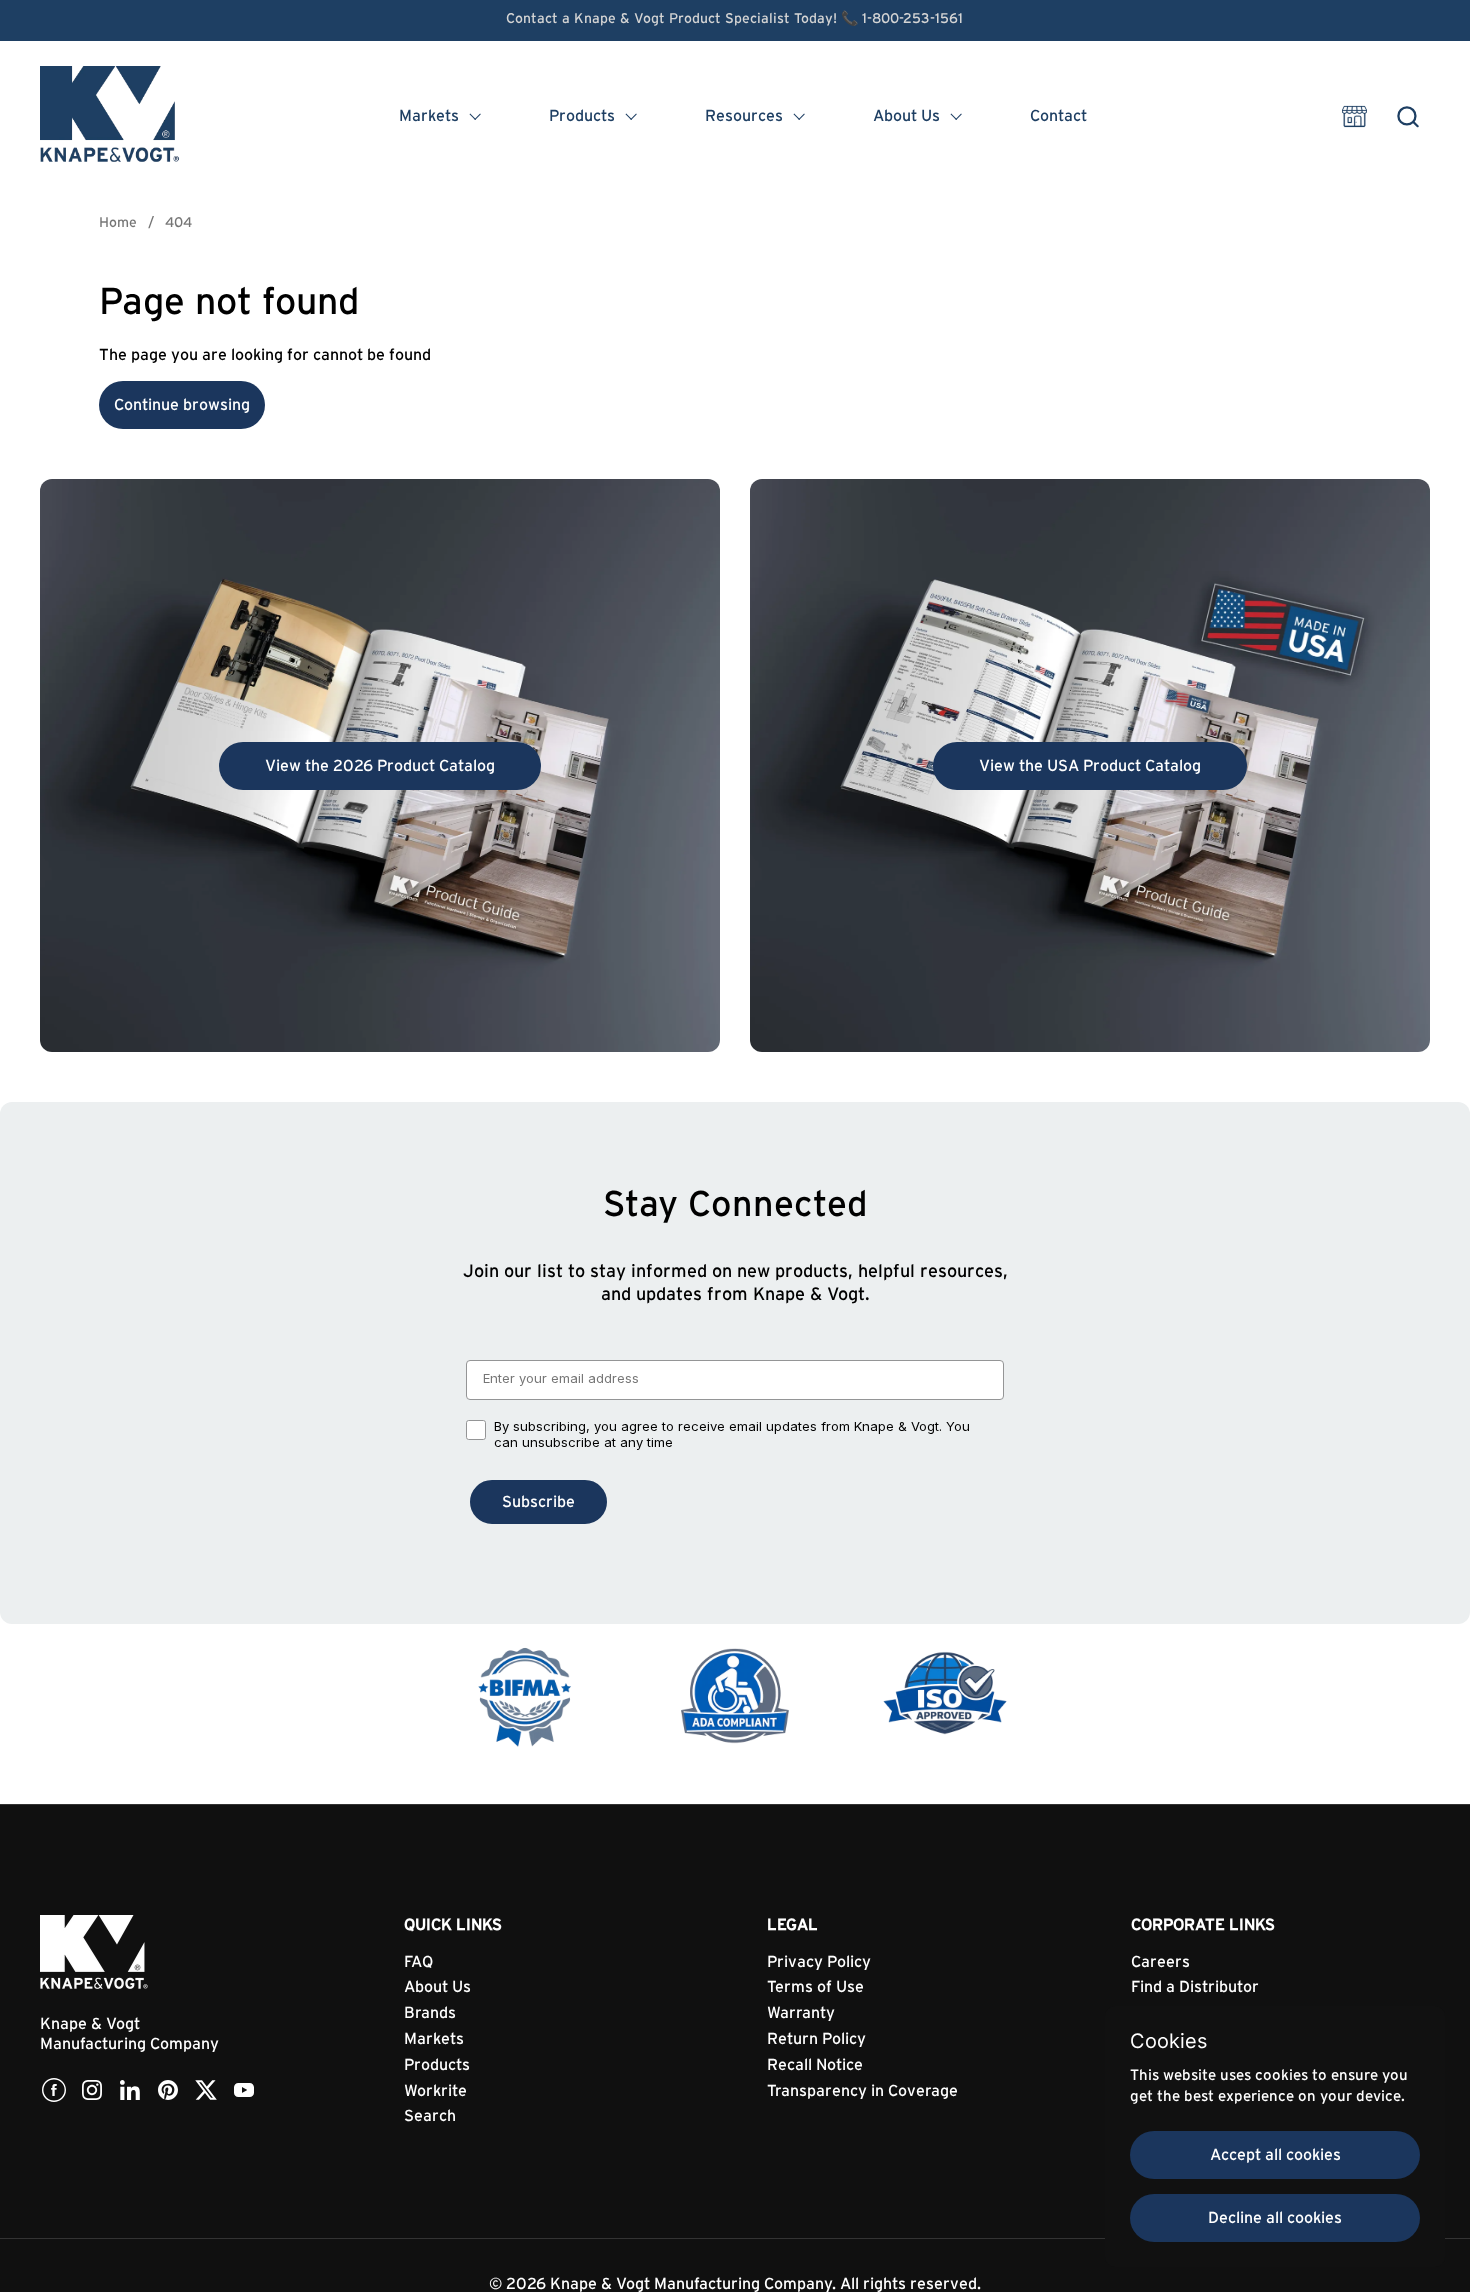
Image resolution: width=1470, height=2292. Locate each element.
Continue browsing (182, 405)
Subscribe (538, 1502)
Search (430, 2116)
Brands (430, 2013)
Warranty (801, 2013)
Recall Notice (815, 2065)
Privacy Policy (819, 1962)
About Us (437, 1987)
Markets (434, 2039)
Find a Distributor (1195, 1987)
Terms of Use (815, 1987)
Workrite (435, 2091)
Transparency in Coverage (862, 2091)
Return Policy (816, 2039)
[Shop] (1354, 116)
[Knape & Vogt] (111, 116)
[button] (1407, 116)
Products (437, 2065)
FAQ (418, 1962)
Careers (1160, 1962)
